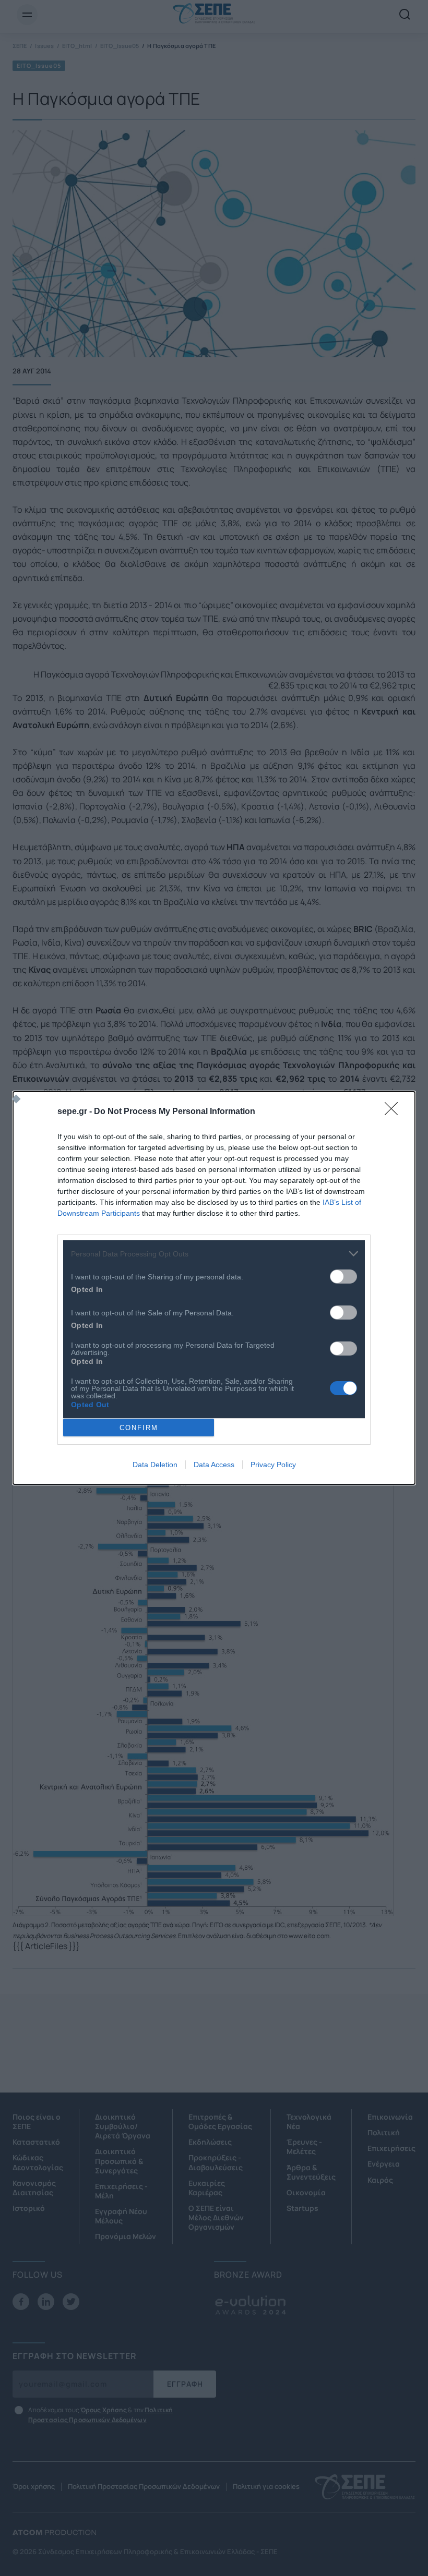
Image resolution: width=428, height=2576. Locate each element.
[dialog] (214, 1288)
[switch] (343, 1277)
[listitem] (214, 1254)
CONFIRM (139, 1428)
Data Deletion (155, 1465)
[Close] (395, 1112)
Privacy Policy (273, 1465)
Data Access (214, 1465)
